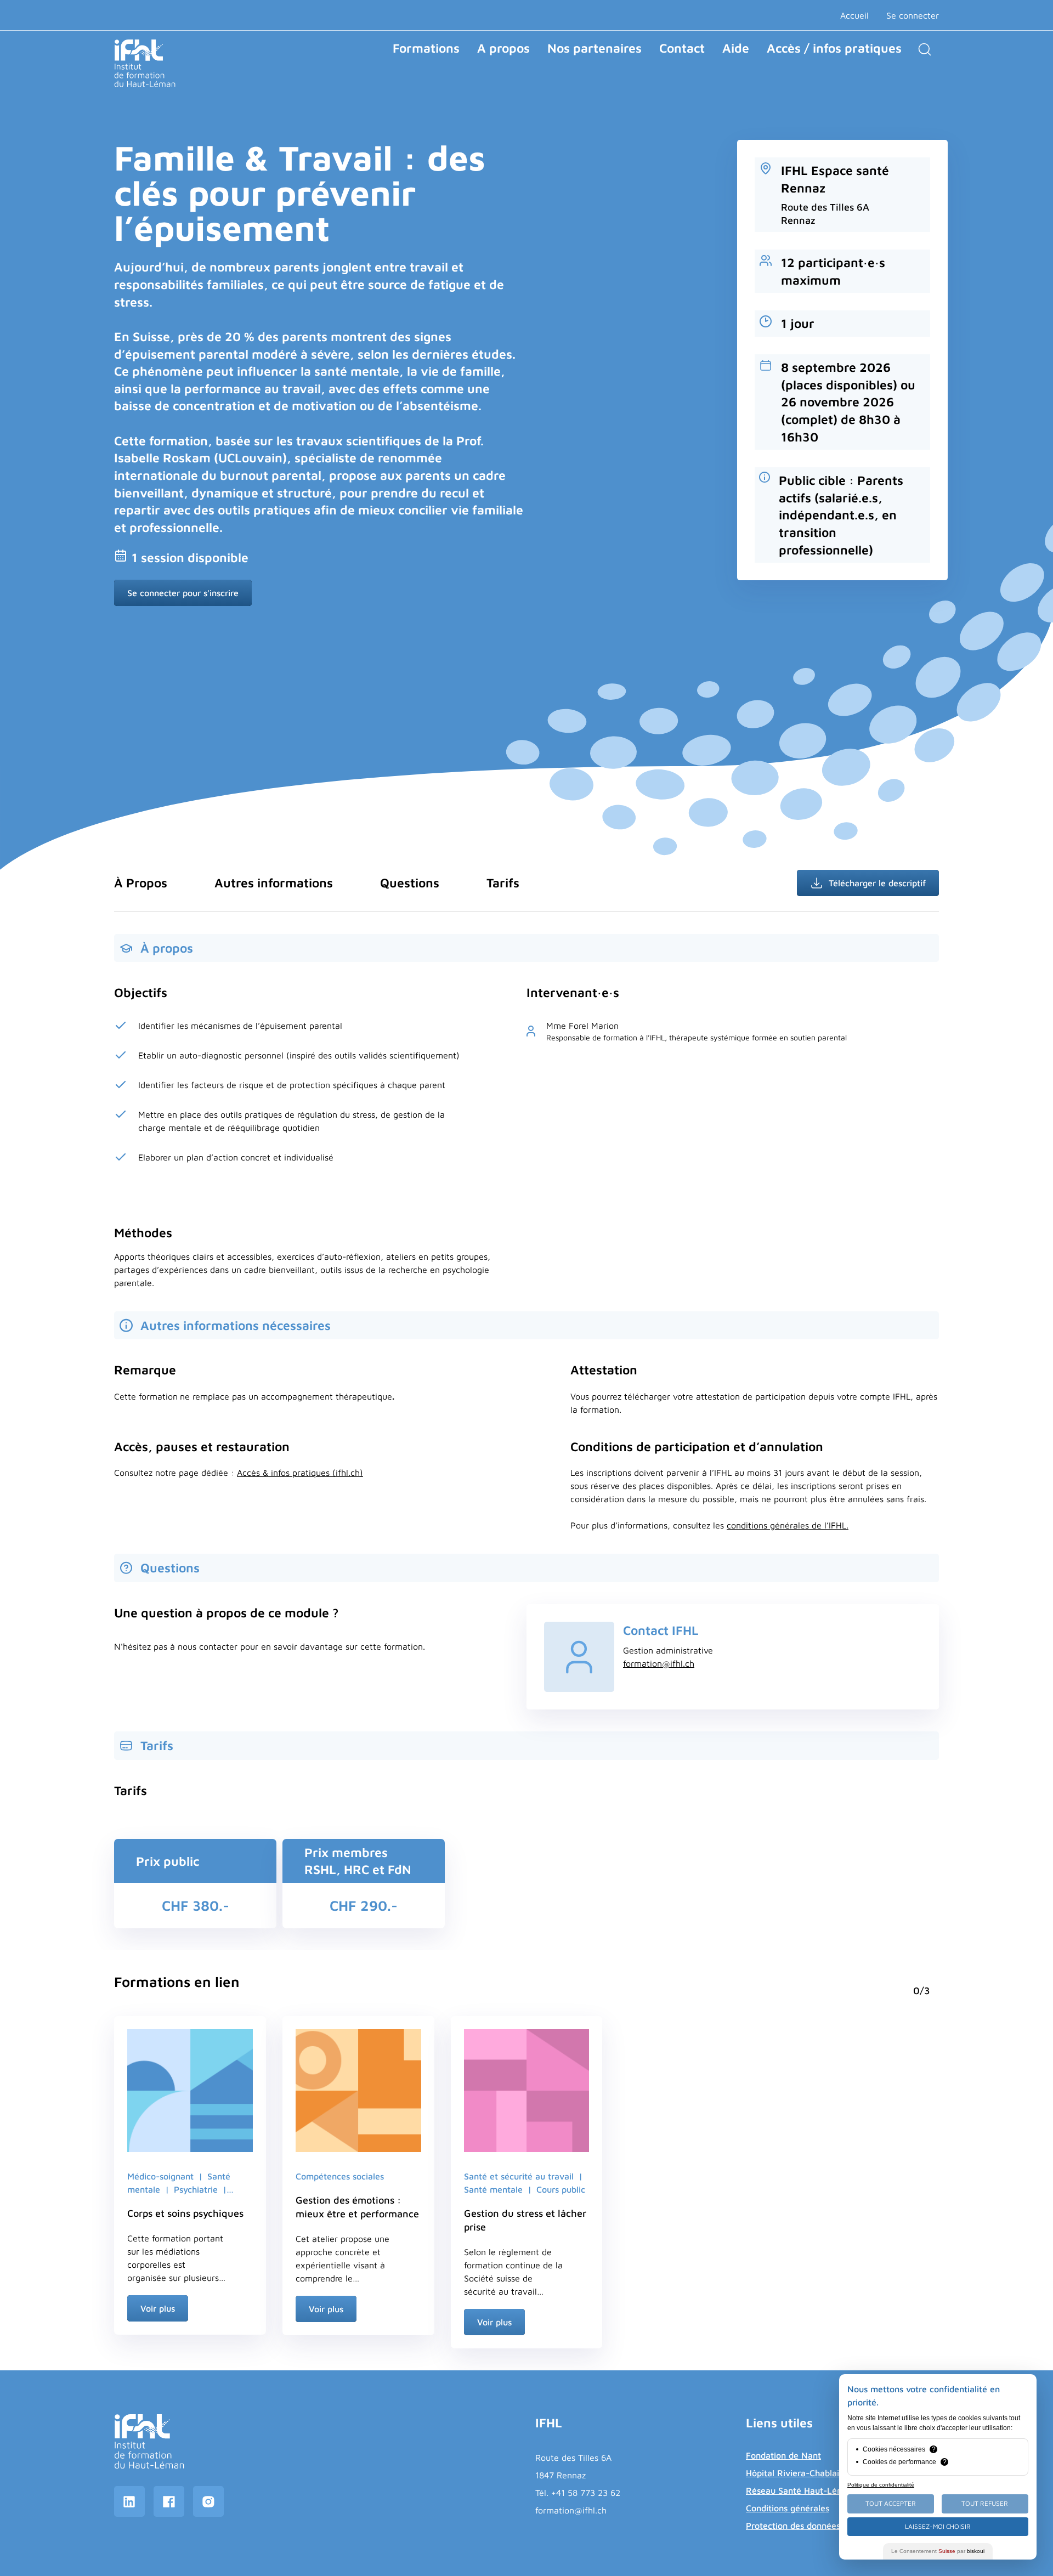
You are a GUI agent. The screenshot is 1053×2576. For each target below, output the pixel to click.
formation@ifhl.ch (659, 1663)
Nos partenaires (595, 48)
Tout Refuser (985, 2503)
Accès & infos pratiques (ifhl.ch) (300, 1473)
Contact (682, 48)
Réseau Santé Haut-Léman (800, 2490)
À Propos (141, 883)
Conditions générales (788, 2508)
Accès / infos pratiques (834, 48)
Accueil (854, 15)
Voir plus (158, 2308)
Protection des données (793, 2526)
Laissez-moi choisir (938, 2526)
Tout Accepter (891, 2503)
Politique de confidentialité (881, 2485)
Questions (410, 883)
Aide (736, 48)
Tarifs (503, 883)
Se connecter (913, 15)
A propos (503, 48)
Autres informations (274, 883)
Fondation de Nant (783, 2455)
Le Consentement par (938, 2551)
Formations (426, 48)
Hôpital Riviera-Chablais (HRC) (808, 2473)
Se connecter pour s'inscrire (183, 593)
